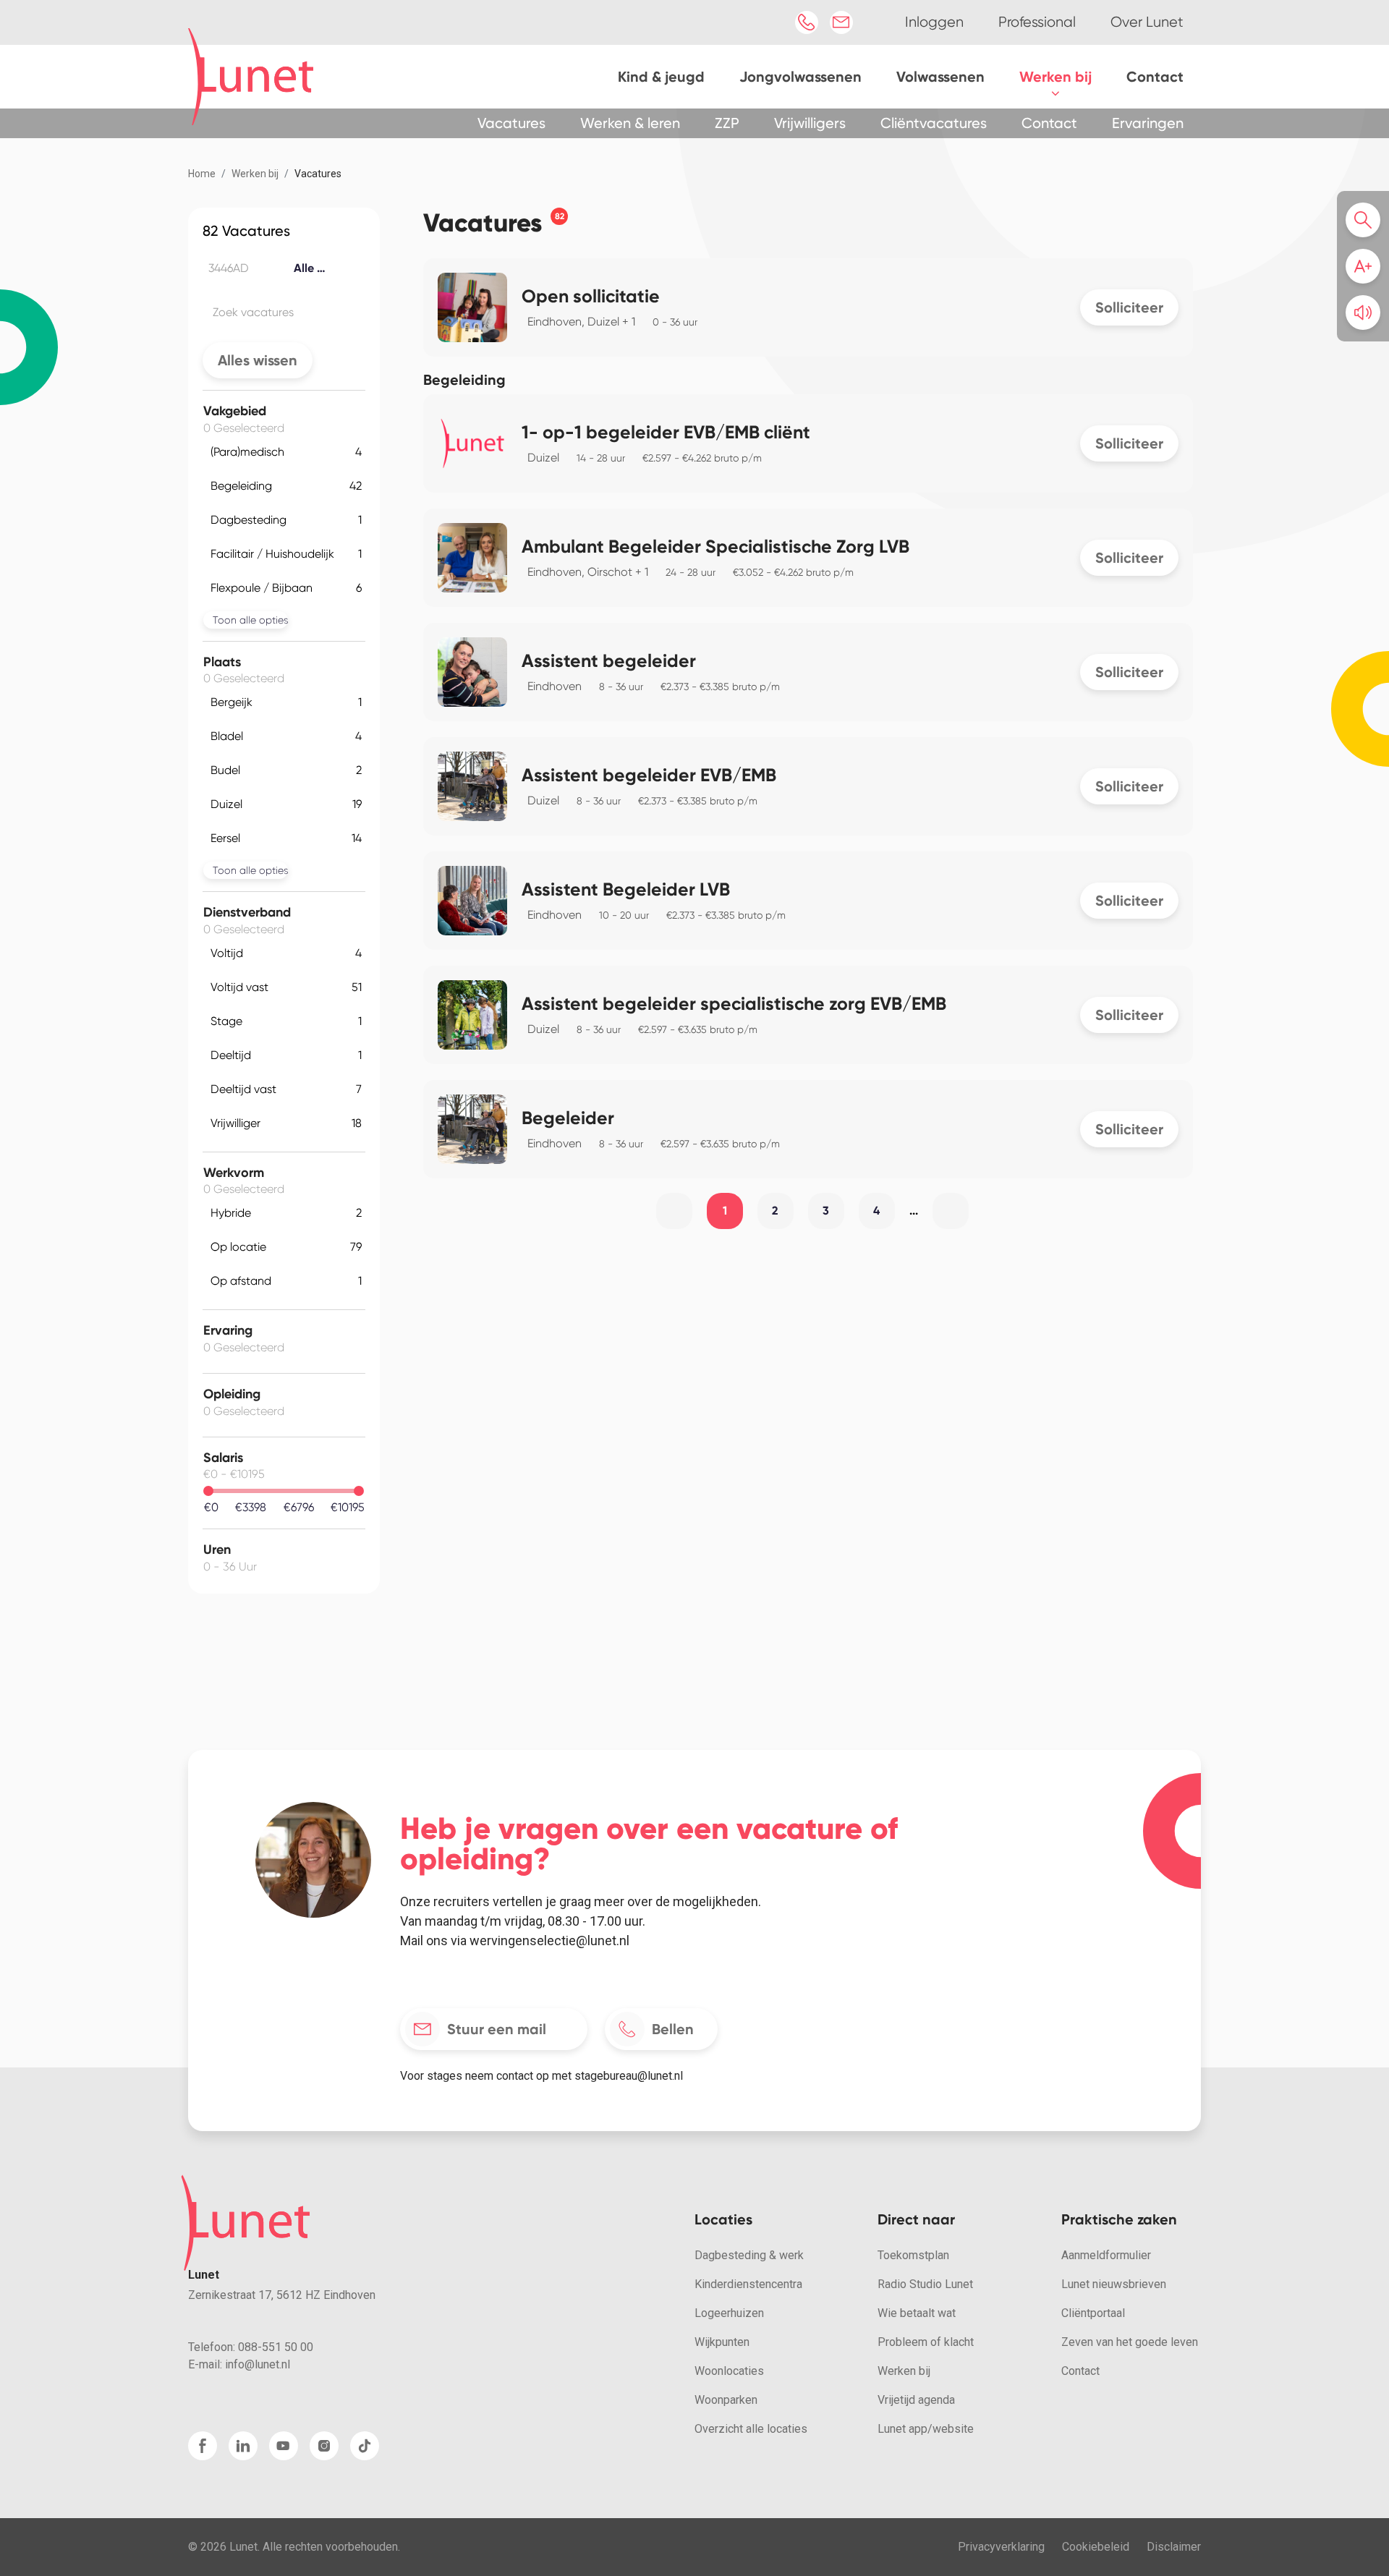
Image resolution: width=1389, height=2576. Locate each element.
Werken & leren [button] (630, 123)
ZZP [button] (727, 123)
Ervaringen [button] (1148, 123)
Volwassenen (940, 77)
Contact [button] (1049, 123)
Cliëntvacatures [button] (934, 123)
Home (202, 174)
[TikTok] (365, 2446)
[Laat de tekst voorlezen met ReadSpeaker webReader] (1363, 313)
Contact (1155, 77)
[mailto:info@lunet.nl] (841, 22)
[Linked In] (243, 2446)
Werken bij (1055, 77)
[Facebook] (203, 2446)
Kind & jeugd (661, 77)
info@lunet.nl (258, 2364)
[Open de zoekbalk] (1367, 220)
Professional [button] (1037, 22)
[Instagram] (324, 2446)
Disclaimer (1174, 2547)
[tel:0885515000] (807, 22)
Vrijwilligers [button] (810, 123)
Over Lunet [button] (1147, 22)
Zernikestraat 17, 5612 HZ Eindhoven (282, 2295)
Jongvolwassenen (800, 77)
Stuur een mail (497, 2029)
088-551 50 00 (276, 2347)
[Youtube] (284, 2446)
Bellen (673, 2029)
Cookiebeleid (1096, 2547)
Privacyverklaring (1001, 2547)
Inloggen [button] (934, 22)
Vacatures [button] (511, 123)
